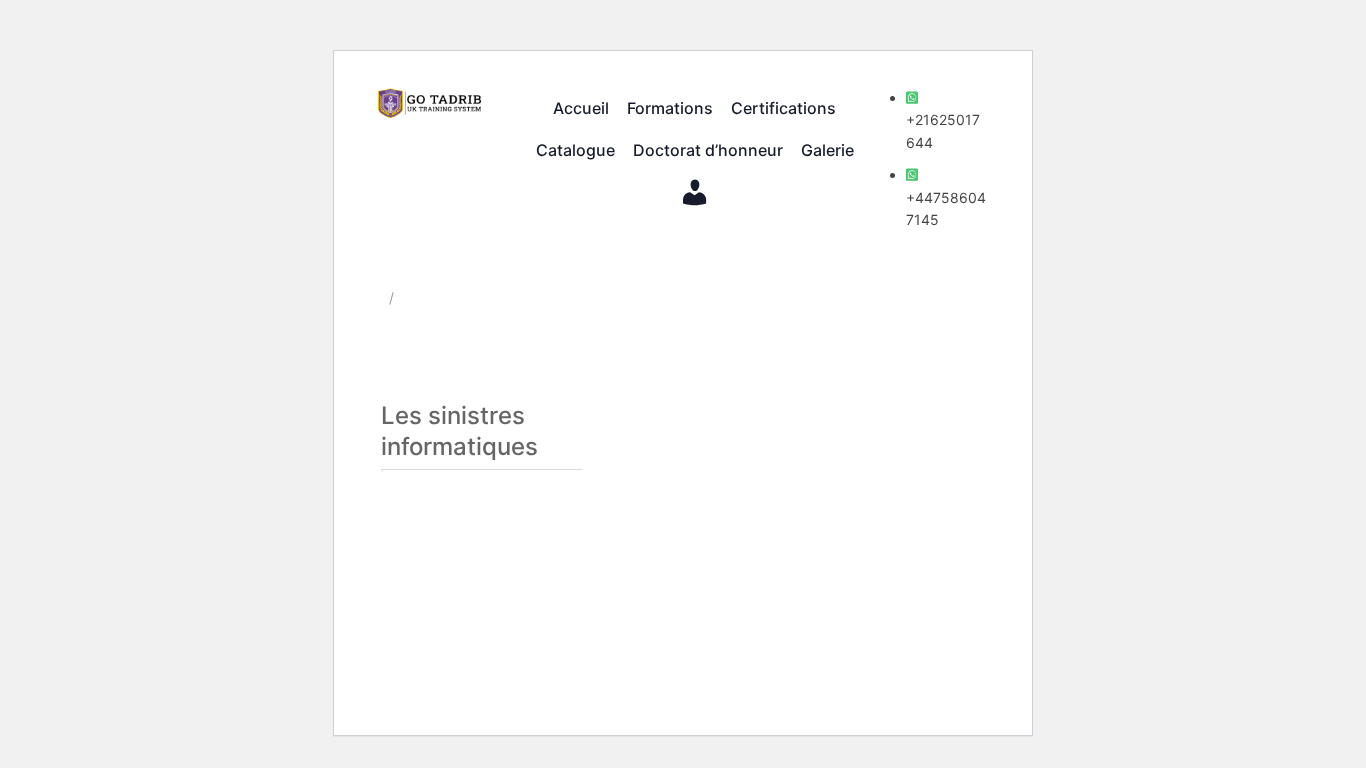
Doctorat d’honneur (708, 150)
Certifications (783, 108)
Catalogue (575, 150)
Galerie (827, 150)
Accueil (581, 108)
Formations (670, 108)
